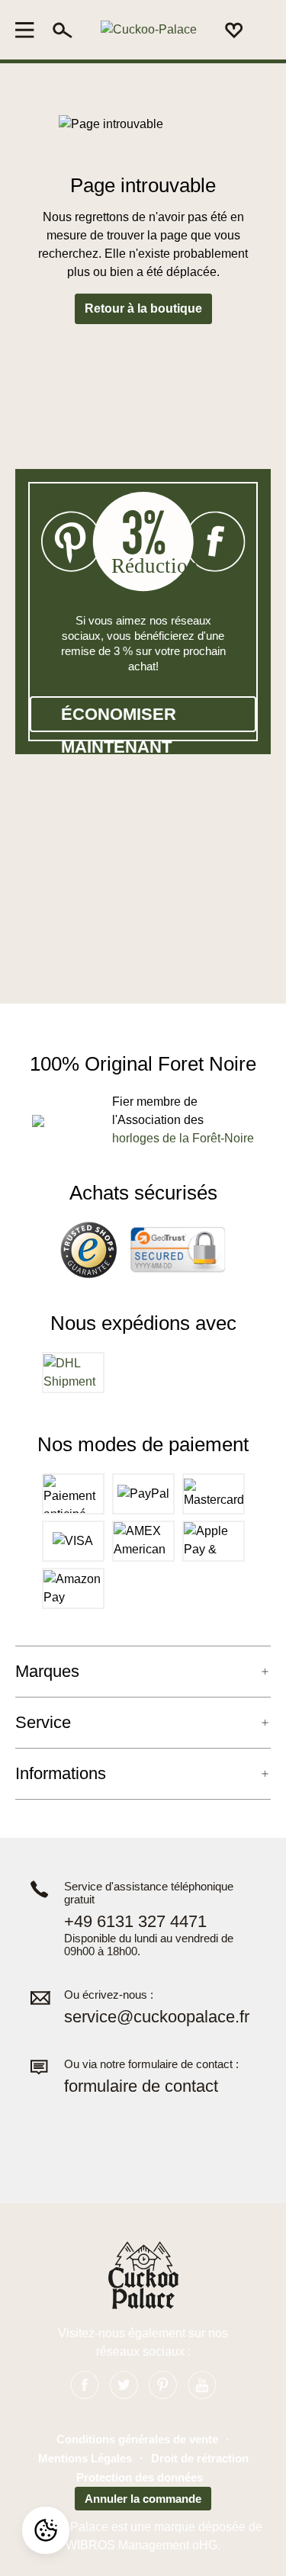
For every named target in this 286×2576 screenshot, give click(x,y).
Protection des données (140, 2477)
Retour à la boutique (143, 308)
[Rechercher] (63, 30)
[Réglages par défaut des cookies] (46, 2530)
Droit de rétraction (200, 2458)
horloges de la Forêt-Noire (183, 1138)
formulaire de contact (141, 2086)
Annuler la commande (143, 2499)
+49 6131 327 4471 (135, 1921)
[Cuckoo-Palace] (149, 30)
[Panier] (262, 31)
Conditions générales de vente (137, 2439)
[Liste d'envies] (234, 30)
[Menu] (29, 30)
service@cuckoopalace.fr (157, 2017)
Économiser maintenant (119, 718)
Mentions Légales (85, 2458)
